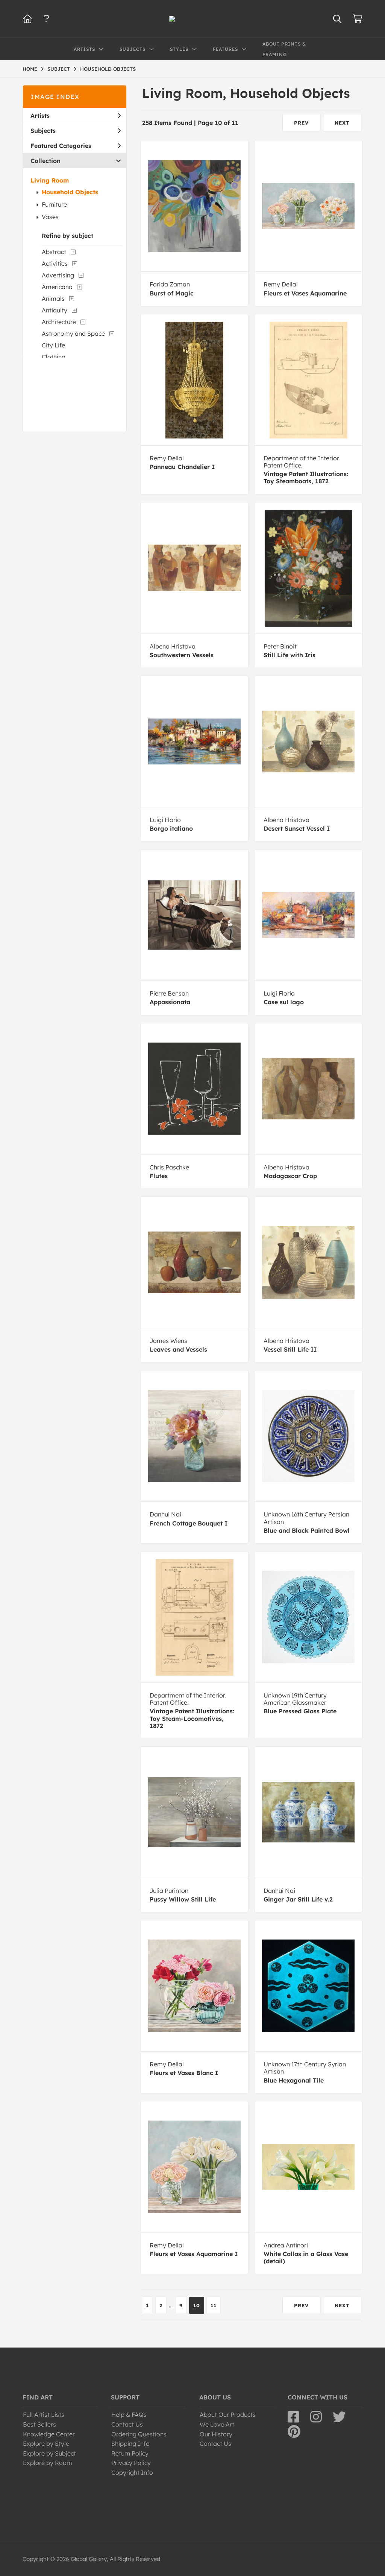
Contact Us (127, 2424)
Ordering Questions (139, 2434)
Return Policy (130, 2453)
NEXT (342, 123)
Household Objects (70, 192)
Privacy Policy (131, 2463)
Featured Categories (61, 146)
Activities (55, 263)
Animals (53, 298)
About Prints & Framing (284, 49)
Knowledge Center (49, 2434)
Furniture (54, 204)
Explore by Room (48, 2463)
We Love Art (217, 2424)
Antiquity (55, 310)
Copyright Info (132, 2472)
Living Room (50, 180)
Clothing (54, 357)
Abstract (54, 252)
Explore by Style (46, 2444)
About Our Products (228, 2415)
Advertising (58, 275)
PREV (301, 123)
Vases (50, 217)
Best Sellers (39, 2424)
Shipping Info (130, 2444)
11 (214, 2305)
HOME (30, 69)
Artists (40, 116)
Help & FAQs (129, 2415)
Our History (216, 2434)
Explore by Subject (49, 2453)
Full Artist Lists (44, 2415)
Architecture (59, 322)
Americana (57, 287)
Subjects (43, 131)
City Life (53, 345)
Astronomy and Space (73, 333)
